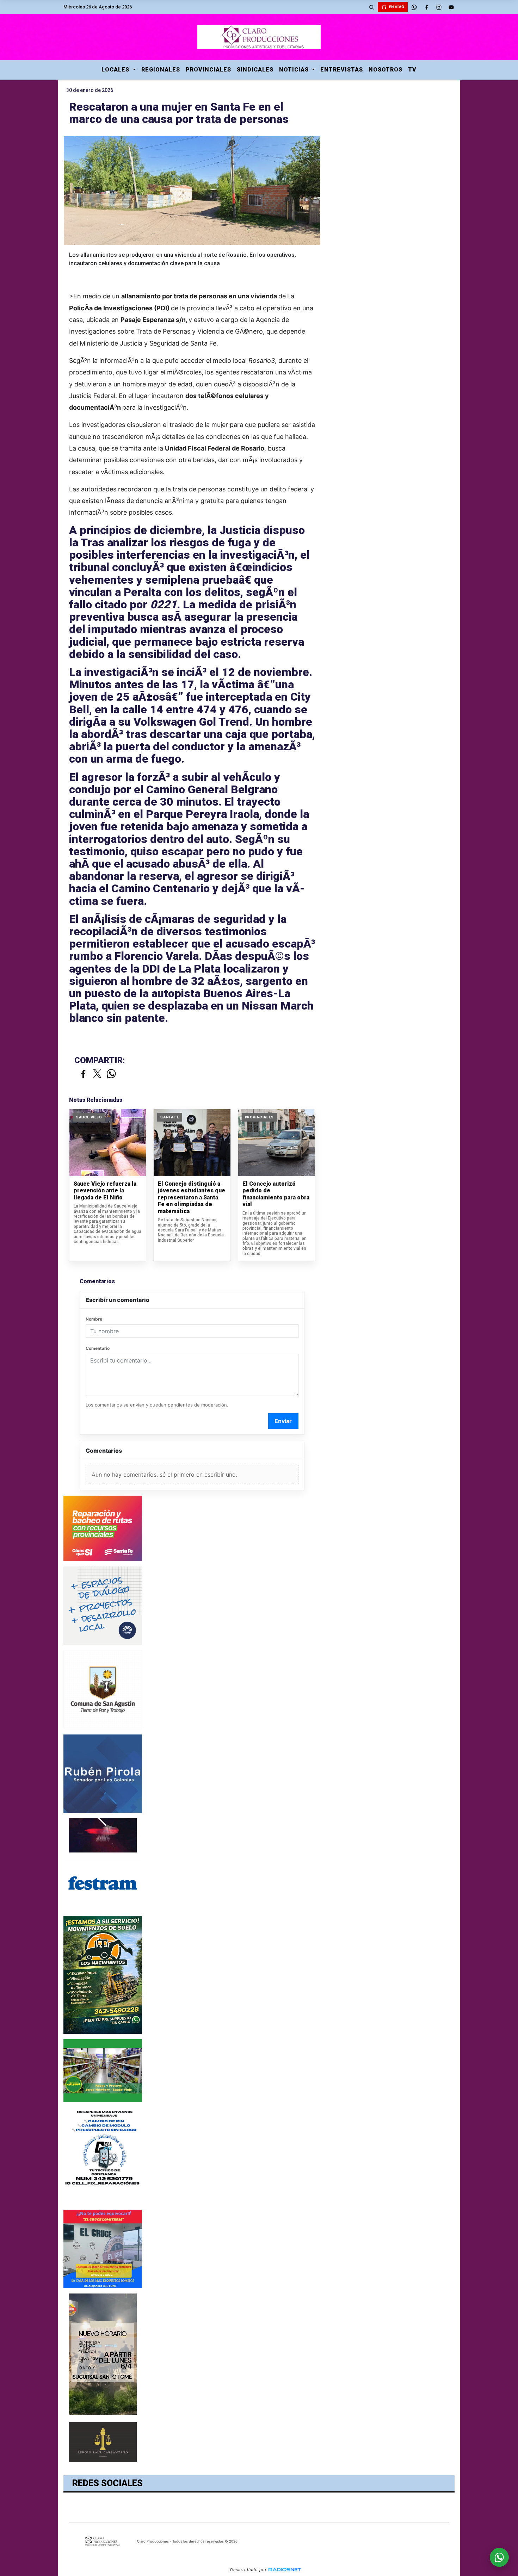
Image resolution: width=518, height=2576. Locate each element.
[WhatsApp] (414, 7)
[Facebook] (426, 7)
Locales (116, 70)
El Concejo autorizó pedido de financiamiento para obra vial (276, 1194)
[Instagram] (439, 7)
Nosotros (386, 70)
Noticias (295, 70)
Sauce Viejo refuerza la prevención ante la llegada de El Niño (105, 1191)
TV (412, 70)
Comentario (98, 1348)
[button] (371, 7)
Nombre (94, 1319)
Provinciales (208, 70)
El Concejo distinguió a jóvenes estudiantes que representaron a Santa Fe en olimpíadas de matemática (192, 1197)
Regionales (161, 70)
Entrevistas (342, 70)
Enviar (283, 1421)
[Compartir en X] (97, 1074)
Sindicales (255, 70)
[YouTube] (451, 7)
